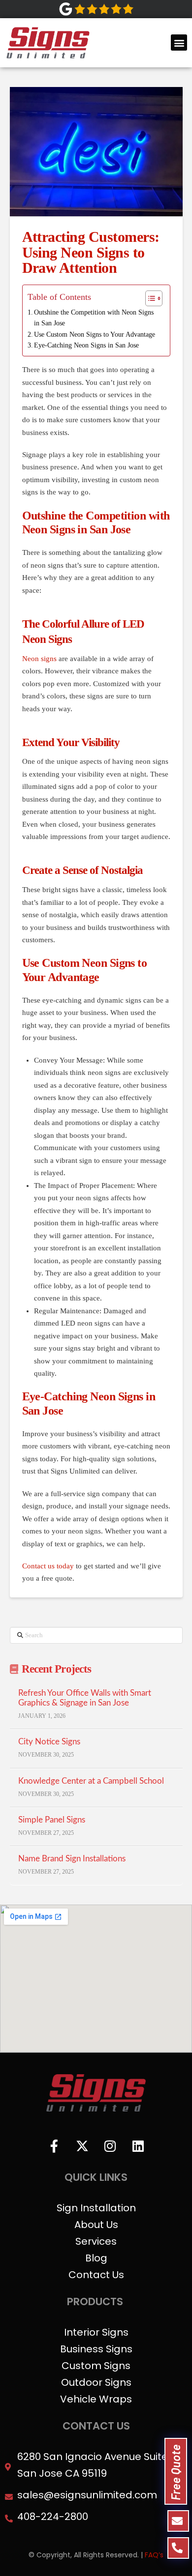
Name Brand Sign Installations (72, 1859)
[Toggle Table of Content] (149, 298)
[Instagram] (110, 2146)
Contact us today (48, 1566)
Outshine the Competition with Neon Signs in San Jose (94, 318)
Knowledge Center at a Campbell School (91, 1781)
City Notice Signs (49, 1742)
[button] (179, 43)
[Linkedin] (138, 2146)
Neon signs (39, 659)
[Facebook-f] (54, 2146)
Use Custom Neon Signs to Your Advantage (95, 334)
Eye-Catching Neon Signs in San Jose (86, 345)
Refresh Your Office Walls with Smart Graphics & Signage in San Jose (85, 1698)
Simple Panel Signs (52, 1820)
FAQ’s (154, 2555)
